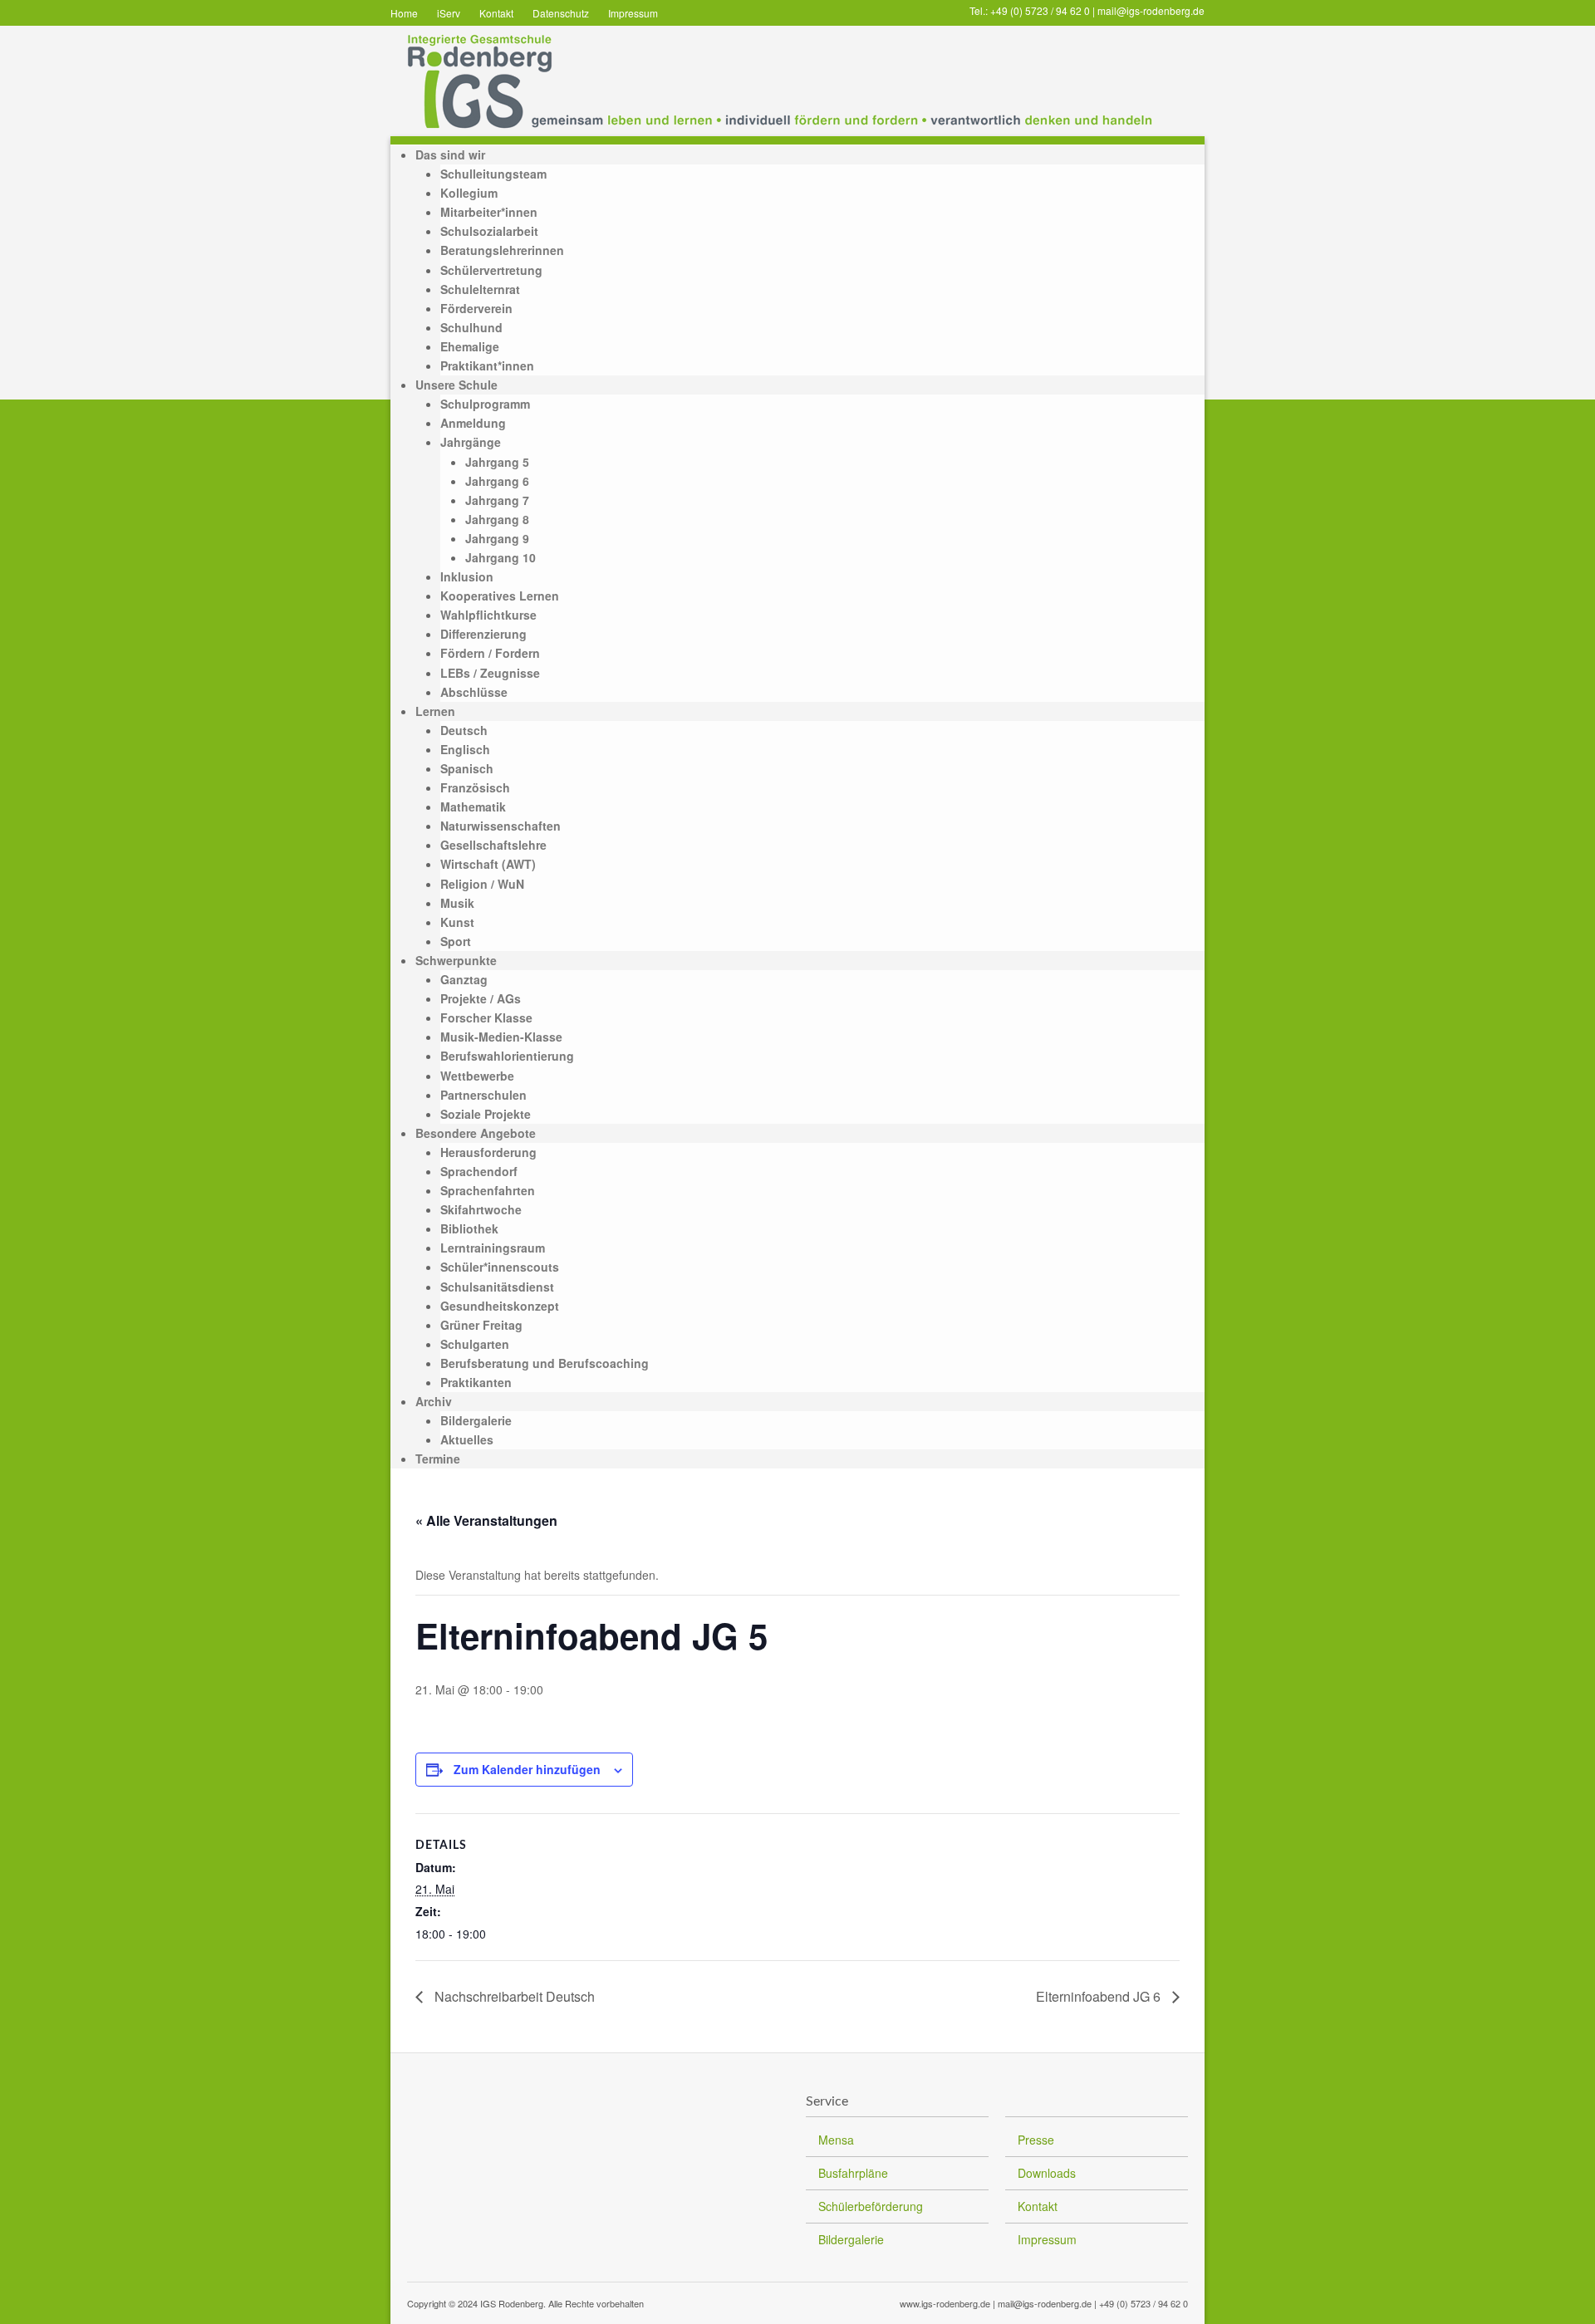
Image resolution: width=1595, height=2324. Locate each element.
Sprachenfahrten (488, 1190)
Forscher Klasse (486, 1017)
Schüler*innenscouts (500, 1267)
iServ (449, 13)
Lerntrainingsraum (493, 1248)
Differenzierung (483, 634)
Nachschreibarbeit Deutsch (513, 1996)
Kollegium (469, 193)
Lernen (435, 711)
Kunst (457, 922)
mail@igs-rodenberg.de (1151, 10)
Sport (456, 941)
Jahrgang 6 (497, 481)
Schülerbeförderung (871, 2206)
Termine (438, 1459)
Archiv (434, 1401)
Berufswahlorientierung (507, 1056)
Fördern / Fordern (490, 653)
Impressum (633, 13)
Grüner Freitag (481, 1325)
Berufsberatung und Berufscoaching (545, 1363)
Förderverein (476, 308)
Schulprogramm (485, 404)
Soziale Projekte (486, 1114)
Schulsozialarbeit (489, 231)
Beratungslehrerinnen (502, 250)
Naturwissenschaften (501, 826)
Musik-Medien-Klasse (501, 1037)
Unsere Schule (456, 385)
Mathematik (473, 807)
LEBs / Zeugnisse (490, 673)
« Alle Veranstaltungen (486, 1520)
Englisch (465, 749)
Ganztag (464, 979)
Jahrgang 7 (497, 500)
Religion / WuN (482, 884)
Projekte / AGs (481, 998)
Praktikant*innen (487, 365)
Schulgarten (475, 1344)
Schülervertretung (491, 270)
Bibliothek (469, 1228)
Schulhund (471, 327)
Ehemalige (470, 346)
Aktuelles (467, 1439)
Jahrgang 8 (497, 519)
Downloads (1047, 2173)
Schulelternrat (480, 289)
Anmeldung (473, 423)
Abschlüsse (474, 692)
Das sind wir (450, 154)
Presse (1036, 2140)
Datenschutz (561, 13)
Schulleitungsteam (493, 174)
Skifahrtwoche (481, 1209)
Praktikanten (476, 1382)
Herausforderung (488, 1152)
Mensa (836, 2140)
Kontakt (496, 13)
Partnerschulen (483, 1095)
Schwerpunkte (456, 960)
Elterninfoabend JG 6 (1100, 1996)
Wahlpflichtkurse (488, 615)
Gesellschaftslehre (493, 845)
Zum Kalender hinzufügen (527, 1769)
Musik (457, 903)
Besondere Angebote (476, 1133)
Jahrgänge (471, 442)
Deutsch (464, 730)
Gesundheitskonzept (500, 1306)
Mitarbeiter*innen (489, 212)
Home (404, 13)
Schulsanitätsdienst (497, 1287)
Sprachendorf (479, 1171)
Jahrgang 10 (501, 557)
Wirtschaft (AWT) (488, 864)
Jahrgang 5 (497, 462)
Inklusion (467, 576)
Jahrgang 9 (497, 538)
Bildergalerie (476, 1420)
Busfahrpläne (853, 2173)
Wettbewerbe (477, 1076)
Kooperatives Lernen (500, 596)
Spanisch (467, 768)
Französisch (475, 787)
